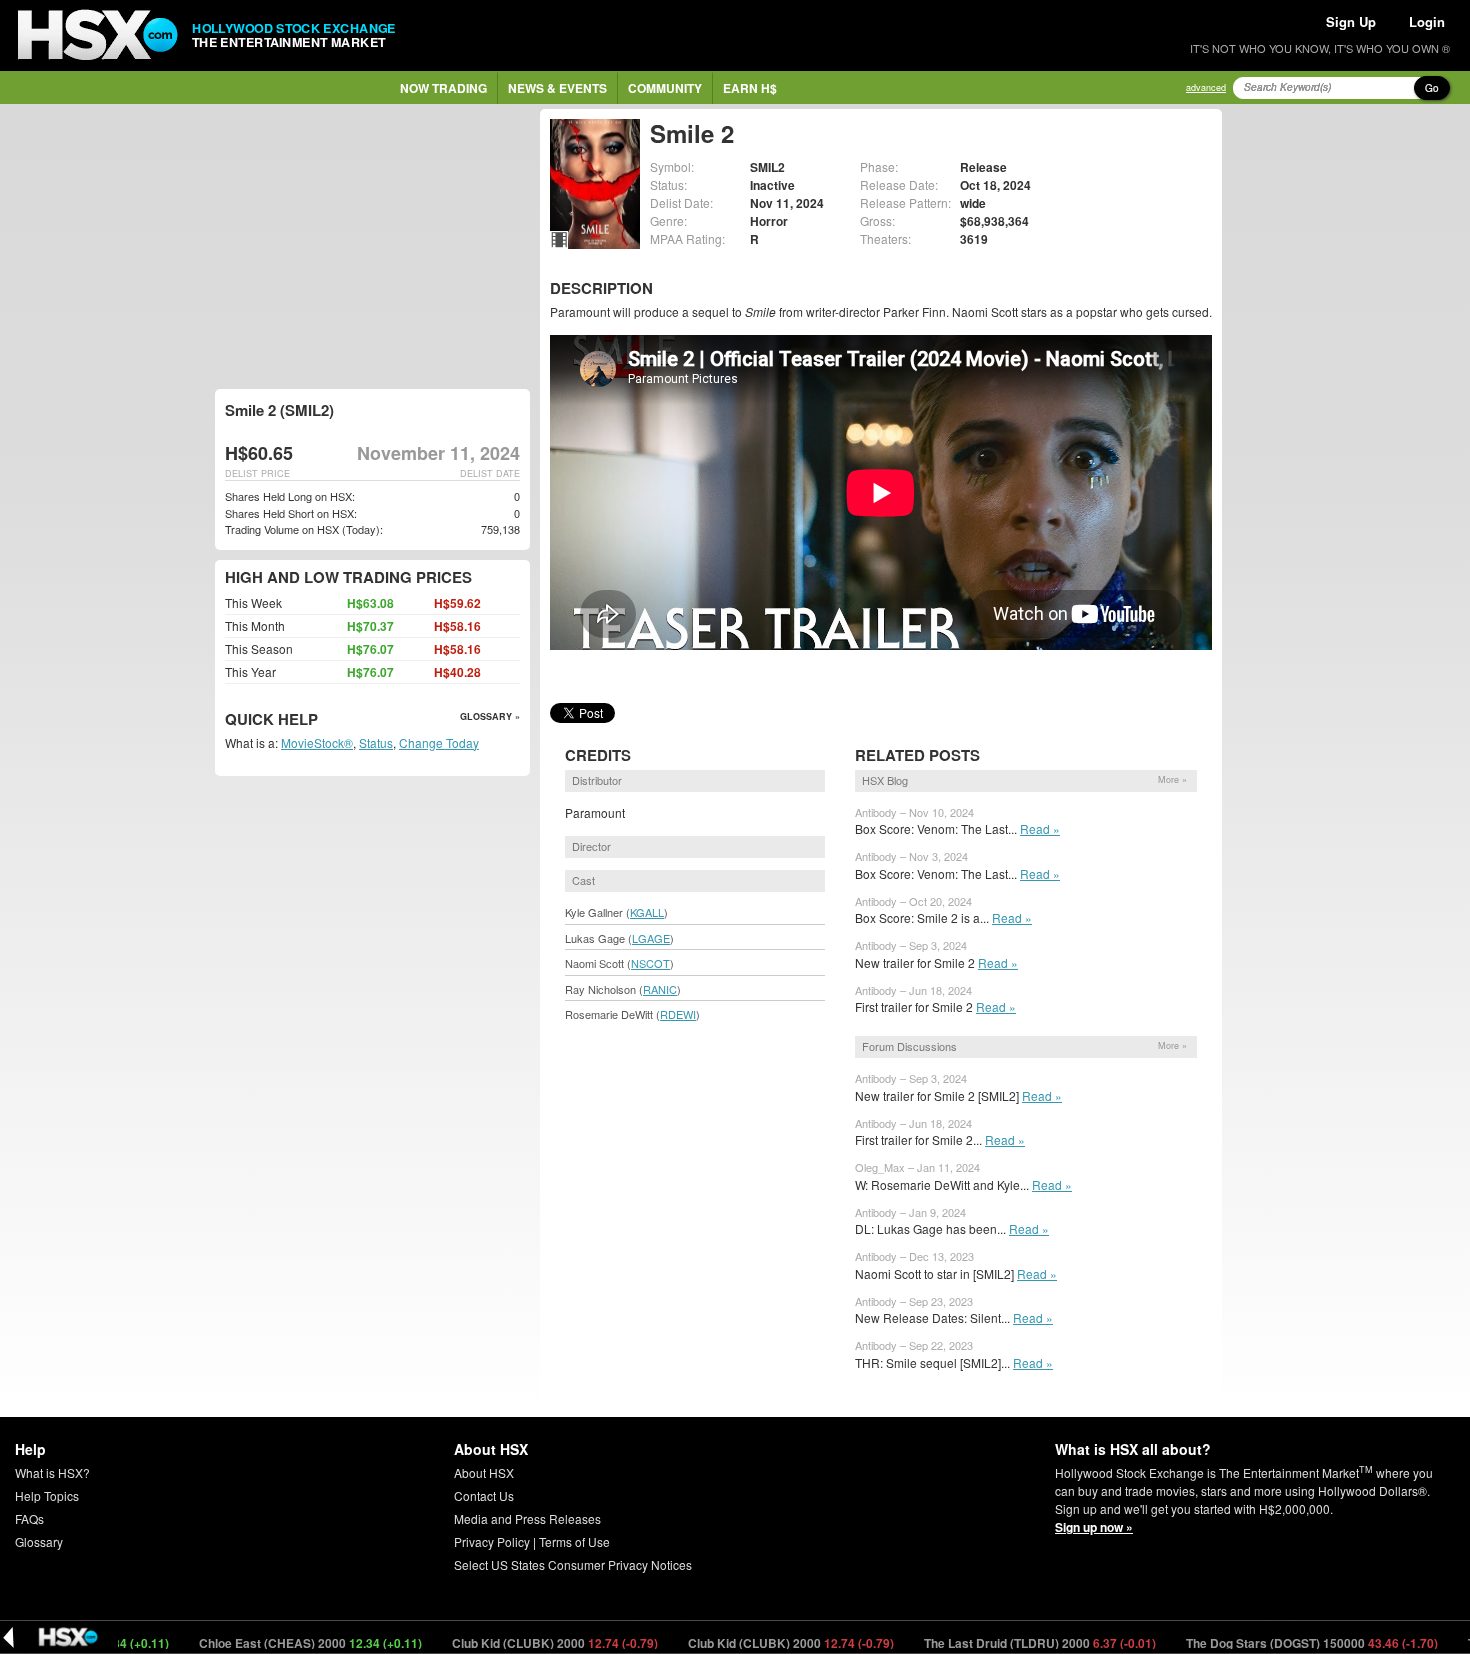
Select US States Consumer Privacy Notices (573, 1564)
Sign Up (1351, 21)
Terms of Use (574, 1541)
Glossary (39, 1541)
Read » (1040, 828)
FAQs (29, 1518)
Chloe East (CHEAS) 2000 (272, 1643)
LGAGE (651, 938)
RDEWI (678, 1014)
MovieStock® (317, 742)
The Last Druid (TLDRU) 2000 (1001, 1643)
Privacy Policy (492, 1541)
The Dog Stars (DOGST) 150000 (1273, 1643)
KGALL (647, 912)
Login (1427, 21)
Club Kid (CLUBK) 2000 (516, 1643)
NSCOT (650, 963)
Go (1432, 88)
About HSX (484, 1472)
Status (376, 742)
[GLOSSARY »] (320, 720)
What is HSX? (52, 1472)
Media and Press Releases (527, 1518)
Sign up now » (1094, 1527)
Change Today (439, 742)
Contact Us (484, 1495)
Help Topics (47, 1495)
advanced (1206, 87)
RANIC (660, 989)
